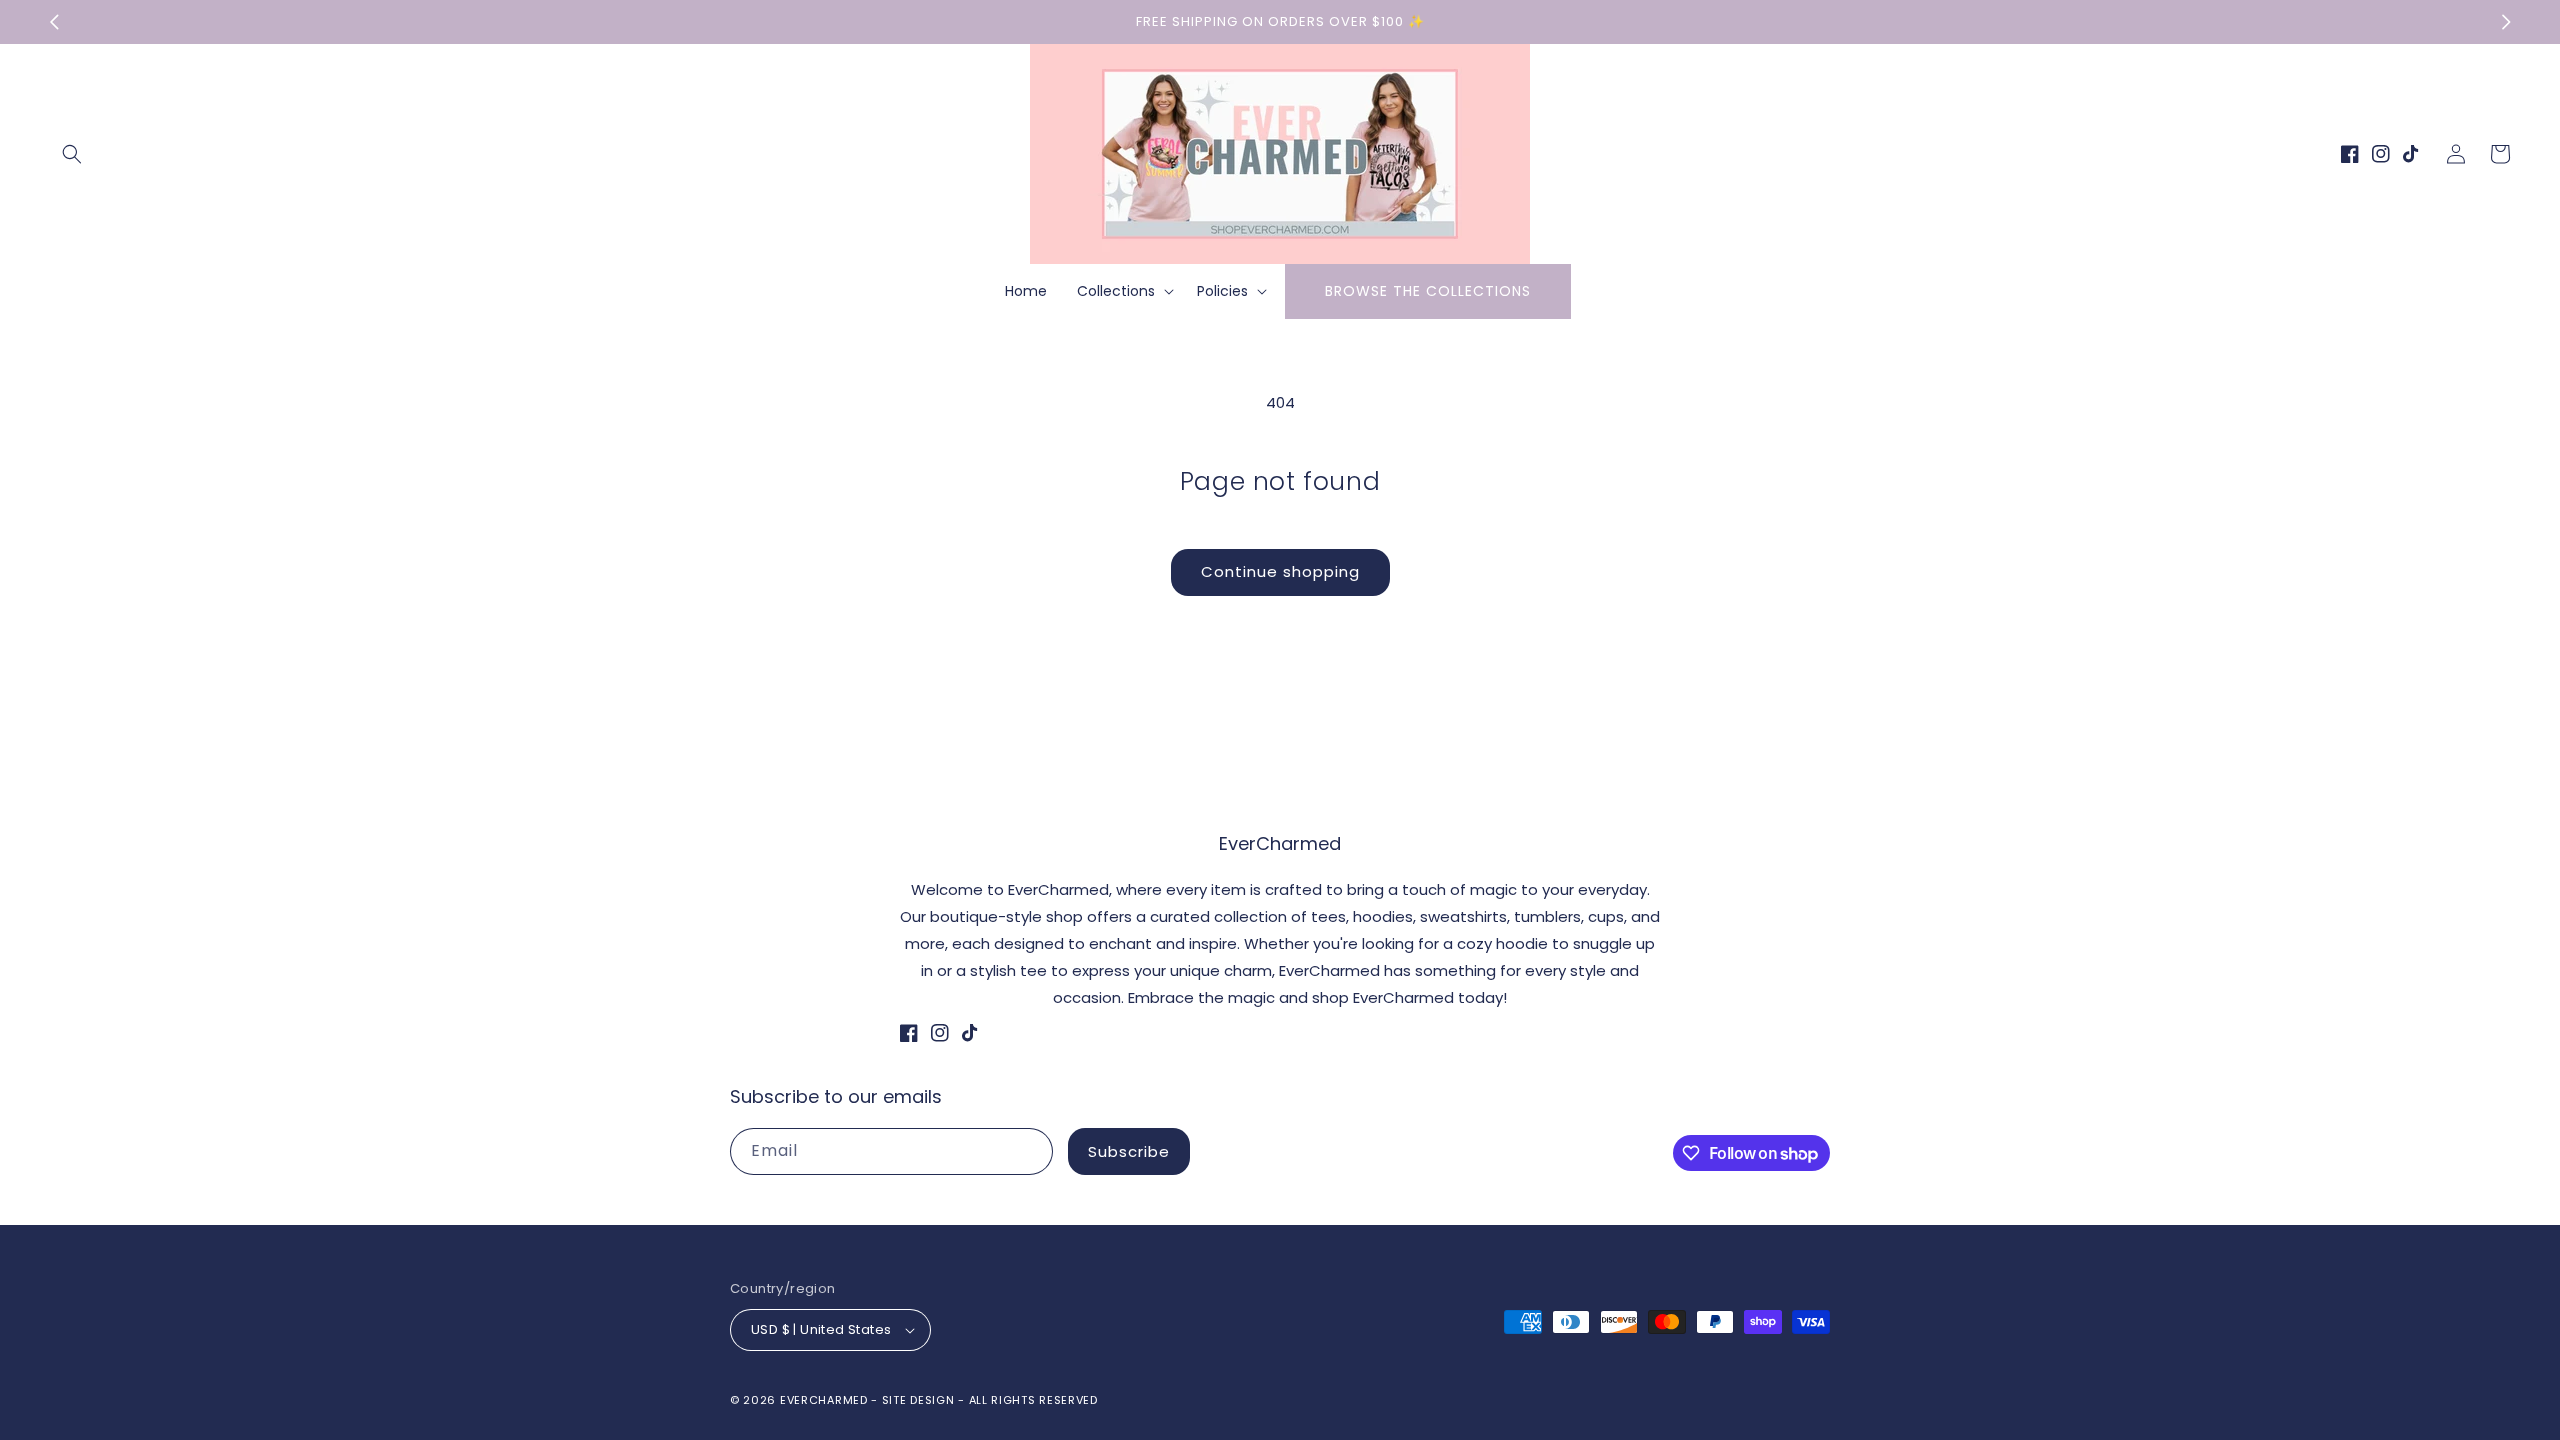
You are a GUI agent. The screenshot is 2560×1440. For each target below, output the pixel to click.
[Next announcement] (2506, 22)
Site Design (918, 1400)
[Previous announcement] (54, 22)
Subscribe (1129, 1151)
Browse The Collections (1428, 291)
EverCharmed (824, 1400)
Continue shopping (1280, 571)
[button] (72, 154)
